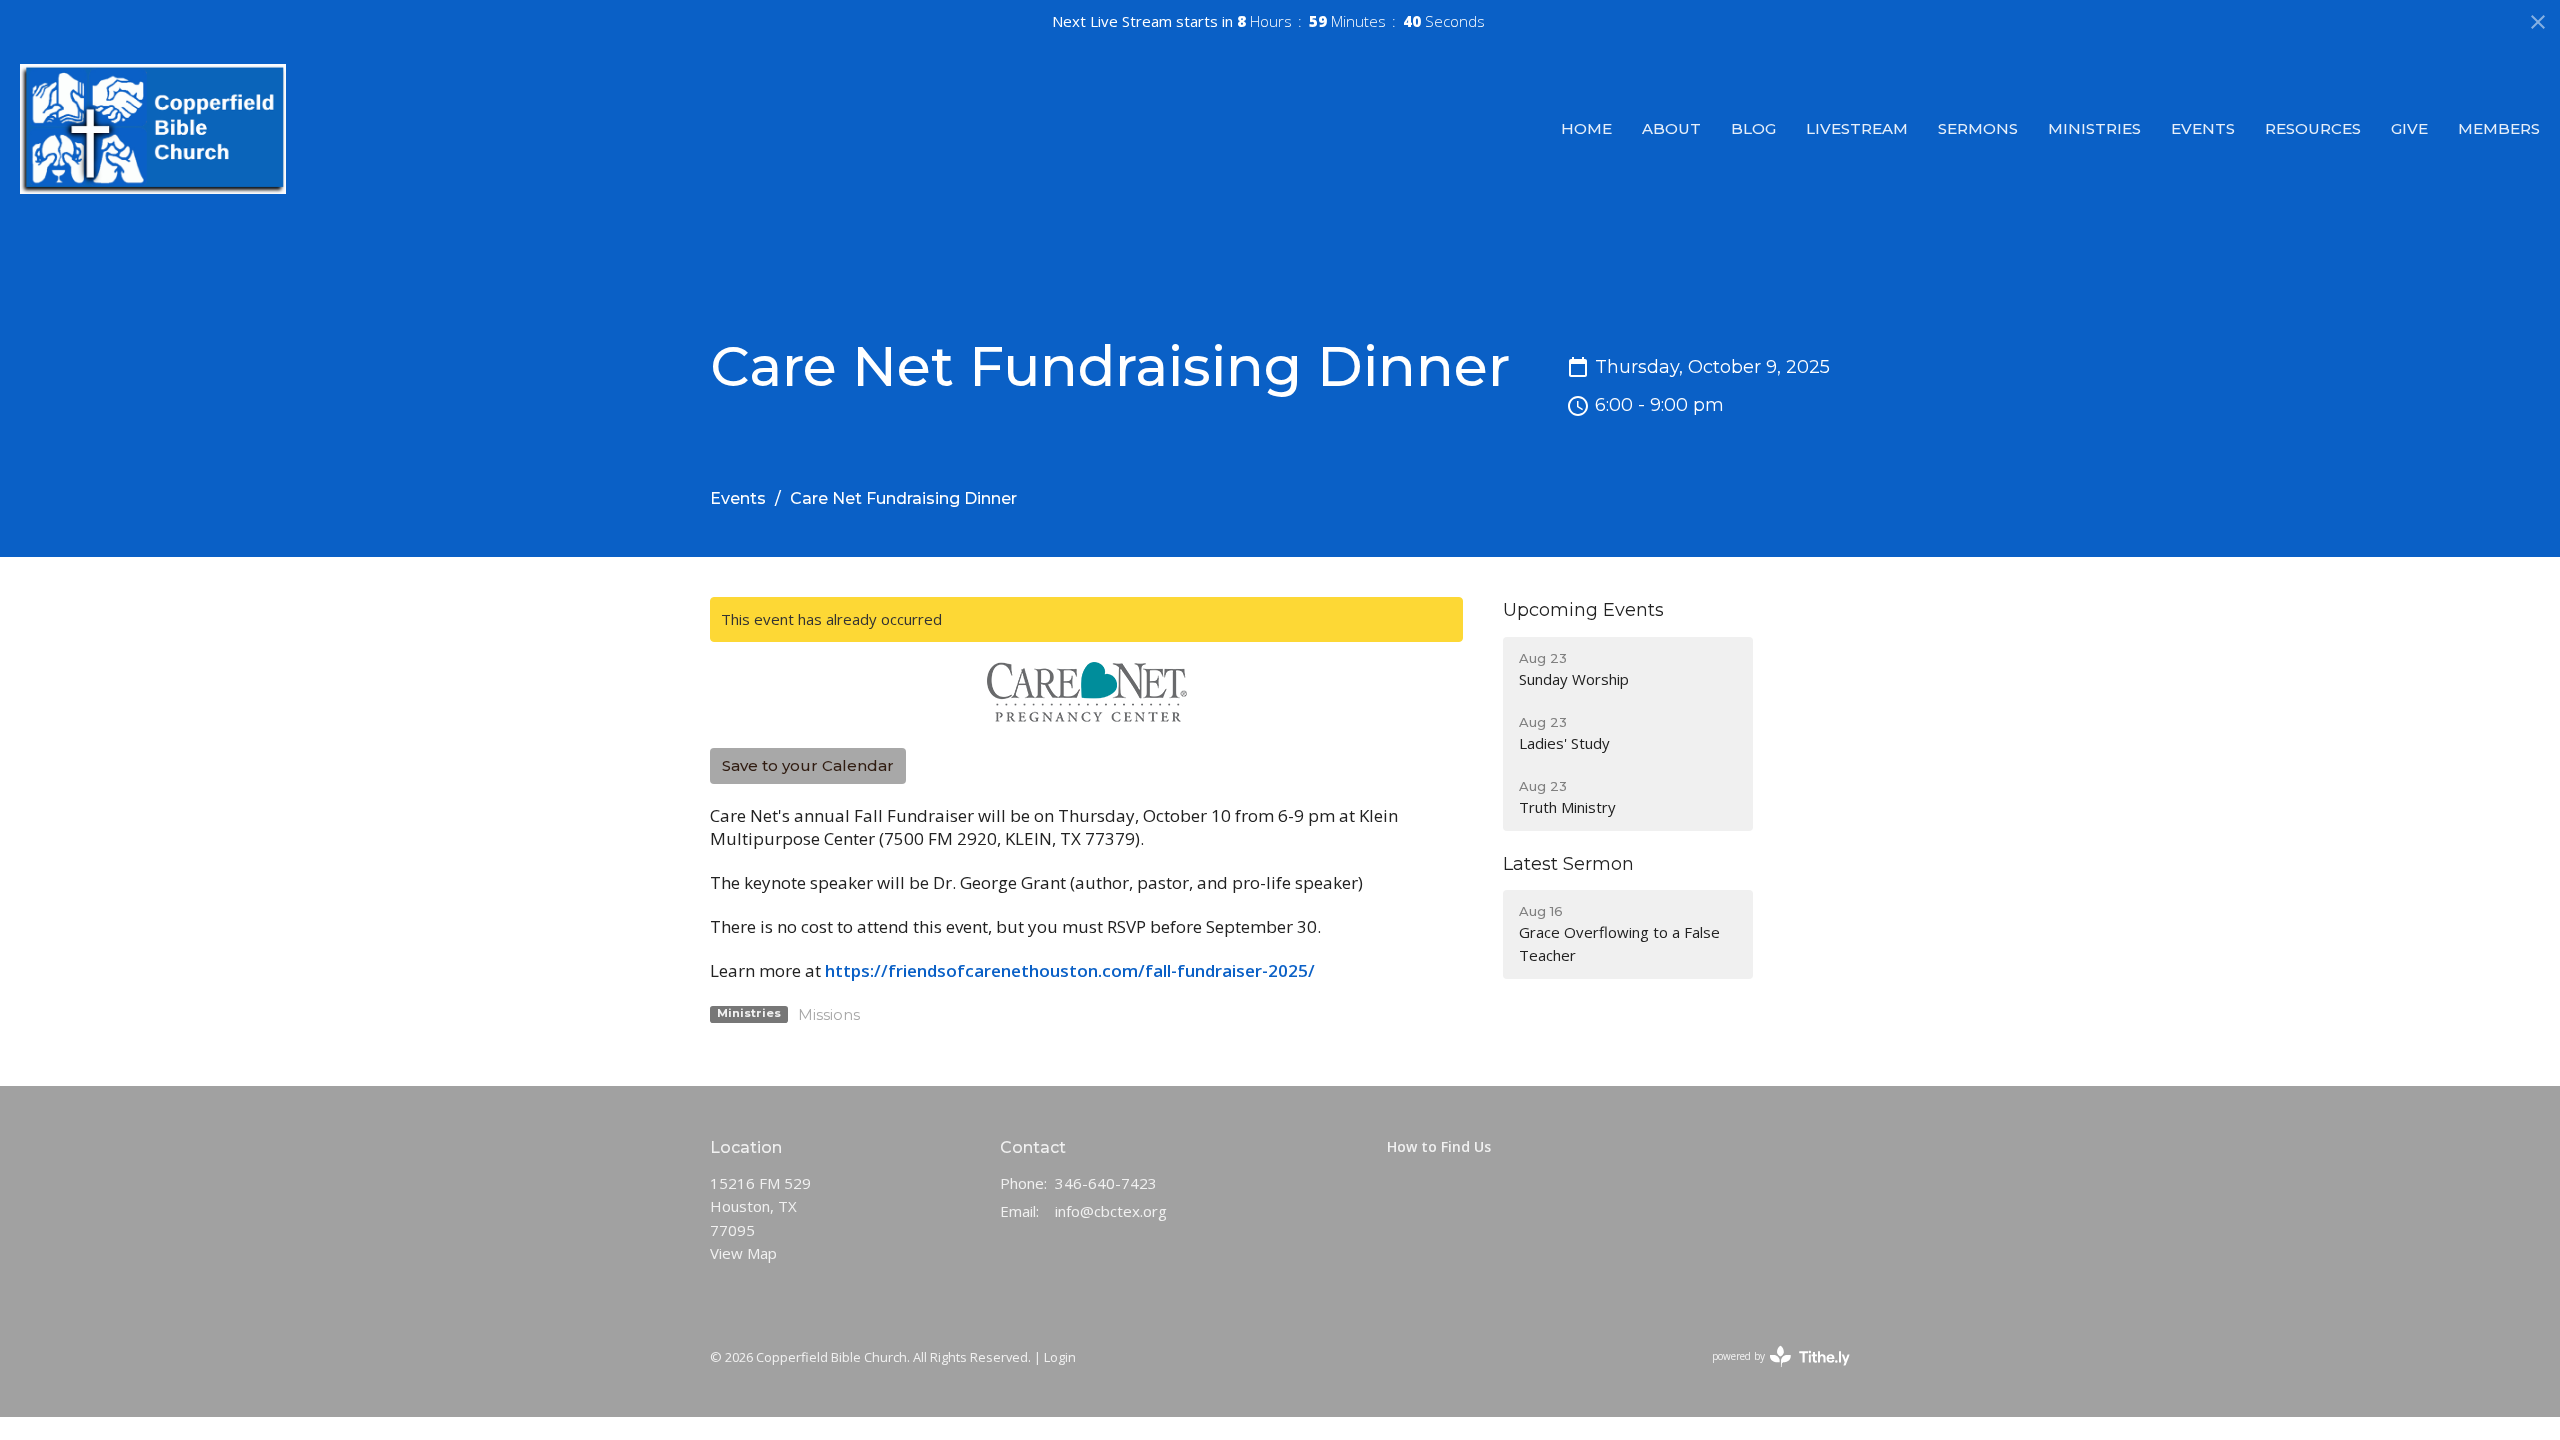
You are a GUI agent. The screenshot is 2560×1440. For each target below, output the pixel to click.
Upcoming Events (1583, 610)
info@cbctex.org (1111, 1211)
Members (2499, 128)
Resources (2313, 128)
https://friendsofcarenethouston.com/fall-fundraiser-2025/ (1070, 970)
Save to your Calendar (808, 765)
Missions (829, 1014)
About (1671, 128)
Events (2203, 128)
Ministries (2094, 128)
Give (2409, 128)
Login (1060, 1357)
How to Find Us (1439, 1146)
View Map (743, 1253)
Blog (1753, 128)
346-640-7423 (1106, 1183)
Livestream (1857, 128)
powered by (1770, 1373)
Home (1586, 128)
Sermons (1978, 128)
